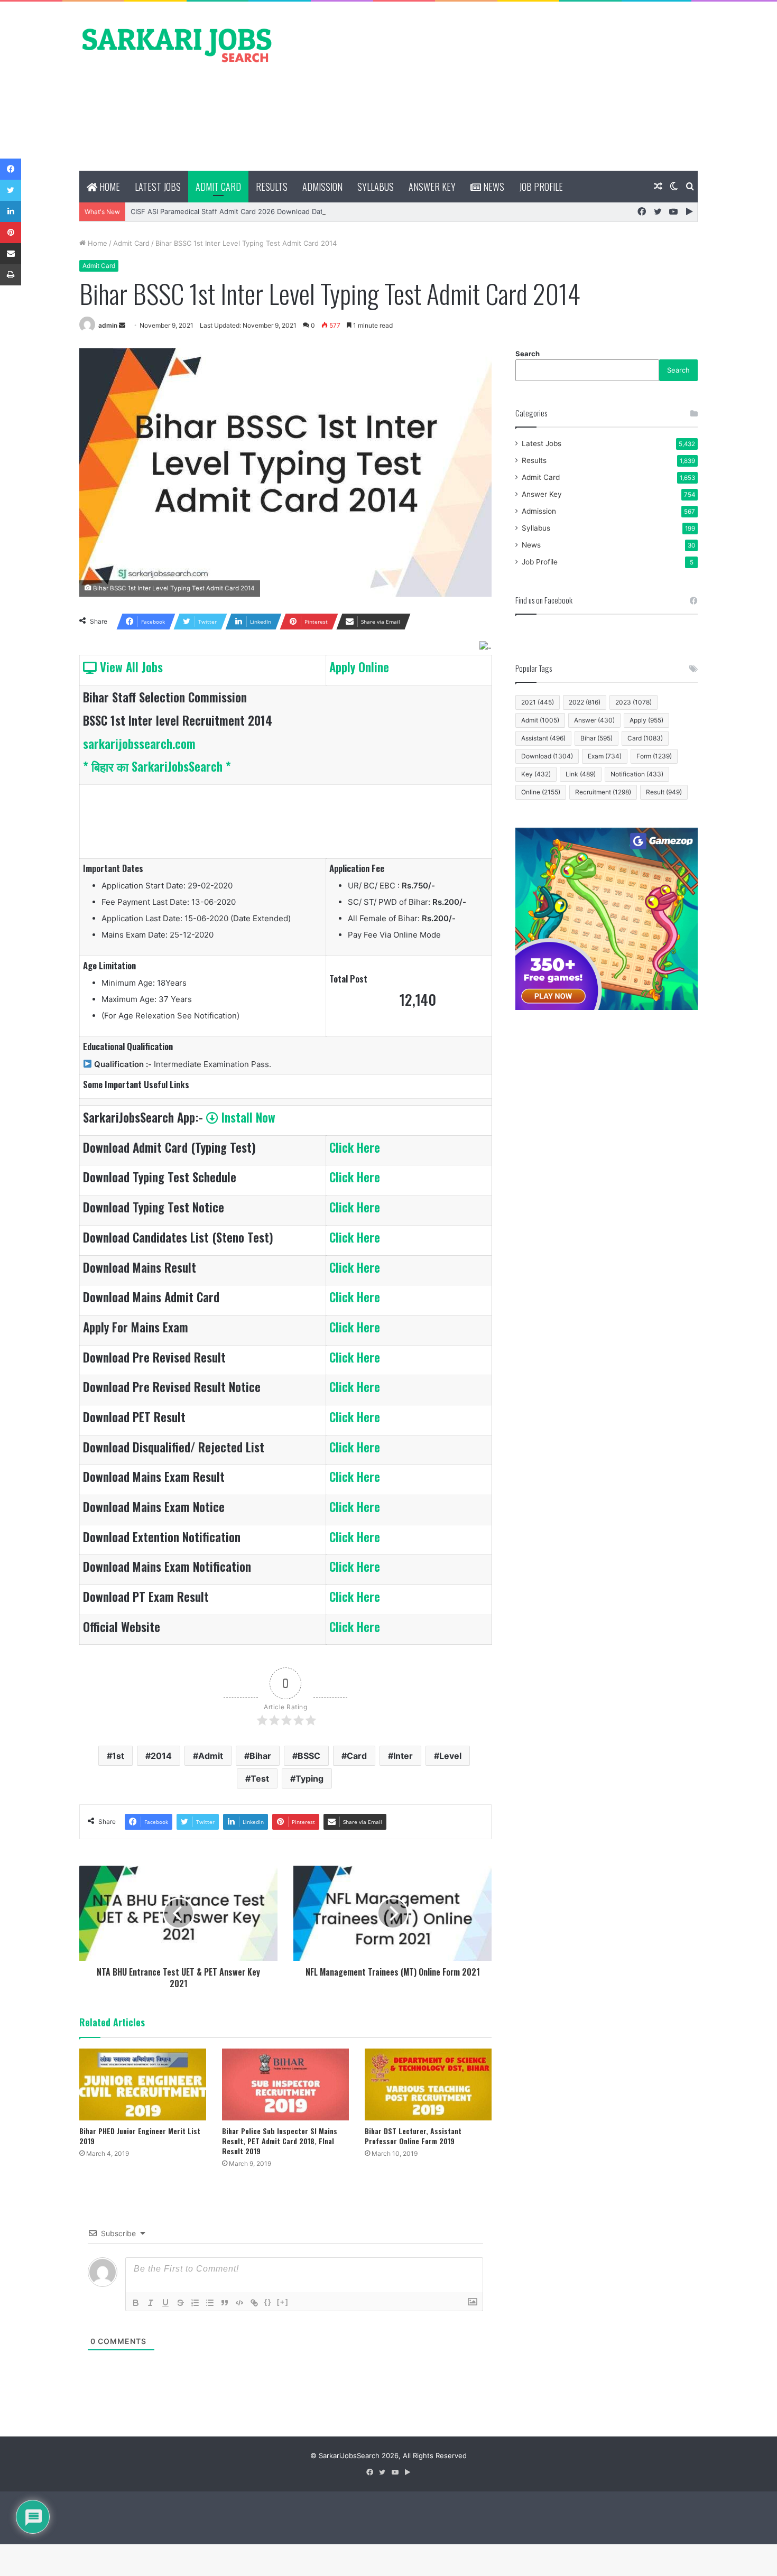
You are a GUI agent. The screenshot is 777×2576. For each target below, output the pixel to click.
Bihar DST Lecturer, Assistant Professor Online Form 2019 (413, 2136)
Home (109, 187)
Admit (211, 1756)
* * (157, 766)
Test (260, 1778)
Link (581, 774)
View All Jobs (130, 667)
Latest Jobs (158, 187)
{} (268, 2302)
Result (664, 792)
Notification (637, 774)
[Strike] (180, 2303)
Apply (646, 720)
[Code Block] (239, 2303)
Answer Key (432, 187)
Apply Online (359, 667)
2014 (161, 1756)
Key (536, 774)
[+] (283, 2302)
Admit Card (218, 187)
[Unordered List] (210, 2303)
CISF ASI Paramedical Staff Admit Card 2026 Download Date (229, 211)
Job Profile (541, 187)
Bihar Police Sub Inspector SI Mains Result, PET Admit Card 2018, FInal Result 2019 (280, 2141)
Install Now (247, 1117)
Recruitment (603, 792)
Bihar (260, 1756)
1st (118, 1756)
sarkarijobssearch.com (139, 744)
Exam (605, 756)
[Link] (254, 2303)
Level (450, 1756)
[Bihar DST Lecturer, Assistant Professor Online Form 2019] (428, 2084)
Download (547, 756)
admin (108, 325)
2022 (585, 702)
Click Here (355, 1147)
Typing (309, 1778)
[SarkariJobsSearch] (177, 44)
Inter (403, 1756)
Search (528, 354)
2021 (538, 702)
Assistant (543, 738)
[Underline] (165, 2303)
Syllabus (376, 187)
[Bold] (136, 2303)
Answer (594, 720)
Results (272, 187)
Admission (322, 187)
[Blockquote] (225, 2303)
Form (654, 756)
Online (541, 792)
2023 (633, 702)
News (493, 187)
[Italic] (151, 2303)
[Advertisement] (494, 86)
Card (357, 1756)
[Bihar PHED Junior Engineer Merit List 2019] (143, 2084)
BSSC (309, 1756)
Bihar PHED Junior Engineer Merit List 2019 (140, 2136)
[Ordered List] (195, 2303)
